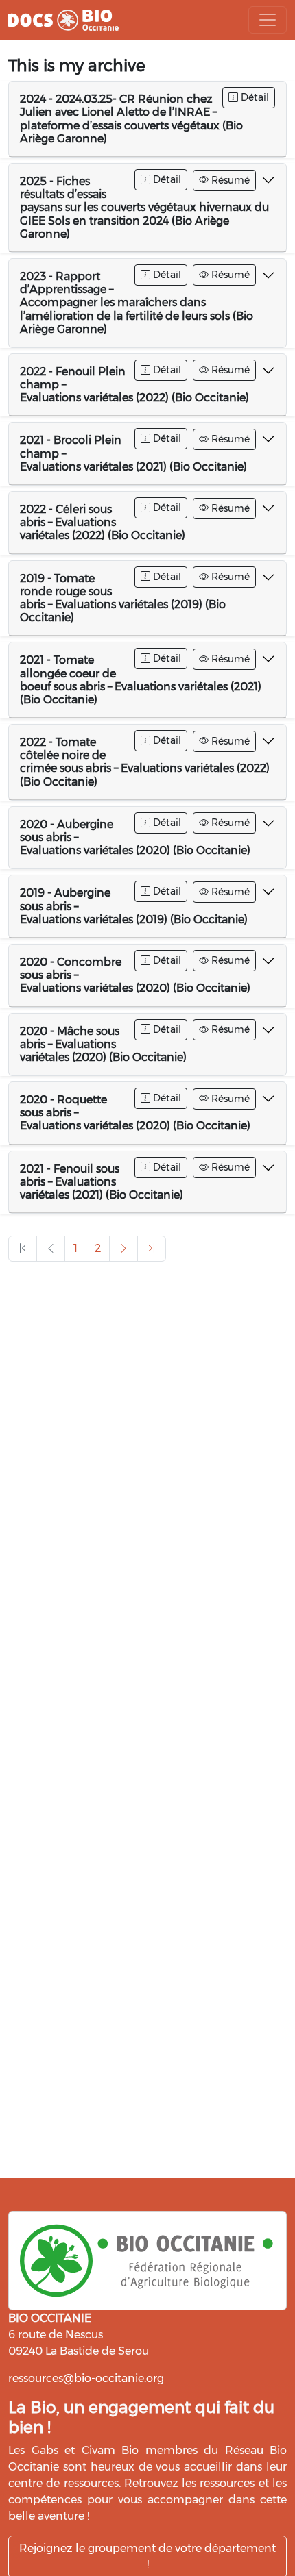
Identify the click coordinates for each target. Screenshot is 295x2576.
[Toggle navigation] (268, 20)
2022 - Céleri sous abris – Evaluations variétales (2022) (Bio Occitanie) (103, 522)
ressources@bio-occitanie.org (86, 2378)
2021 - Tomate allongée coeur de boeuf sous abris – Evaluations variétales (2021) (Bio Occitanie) (141, 680)
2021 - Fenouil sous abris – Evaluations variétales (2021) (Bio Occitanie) (102, 1182)
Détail (253, 97)
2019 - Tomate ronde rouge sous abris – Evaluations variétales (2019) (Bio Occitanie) (123, 598)
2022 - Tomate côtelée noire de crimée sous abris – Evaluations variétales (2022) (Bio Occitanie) (145, 762)
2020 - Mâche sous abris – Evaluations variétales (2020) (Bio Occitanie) (103, 1044)
